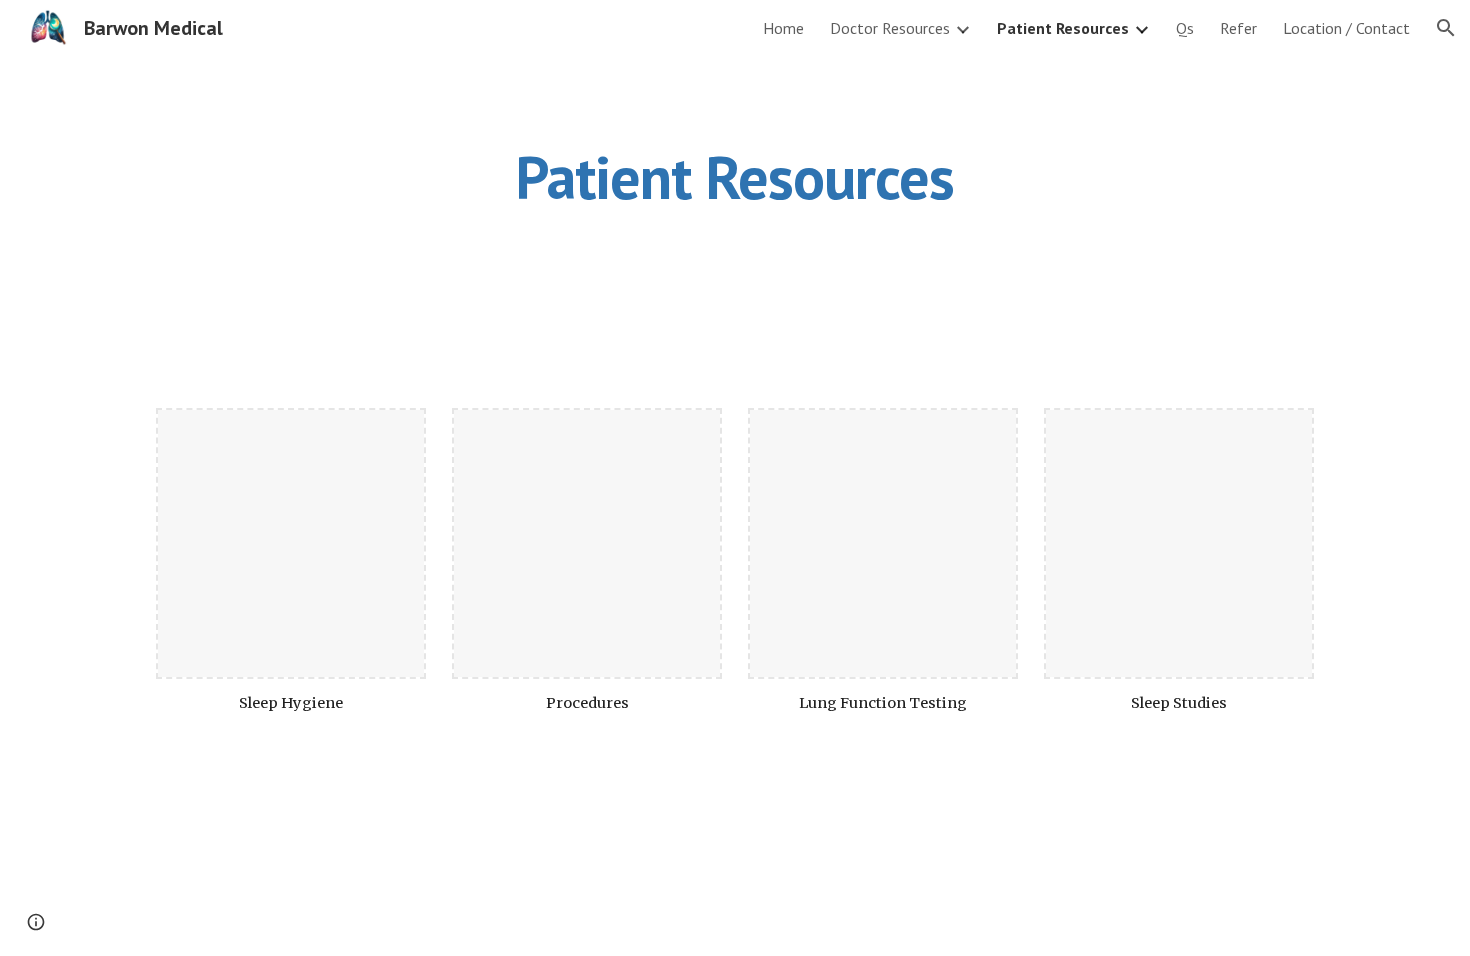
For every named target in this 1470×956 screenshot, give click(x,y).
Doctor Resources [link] (890, 28)
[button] (1446, 28)
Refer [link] (1238, 28)
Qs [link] (1185, 28)
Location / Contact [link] (1346, 28)
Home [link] (783, 28)
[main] (735, 177)
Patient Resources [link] (1063, 28)
